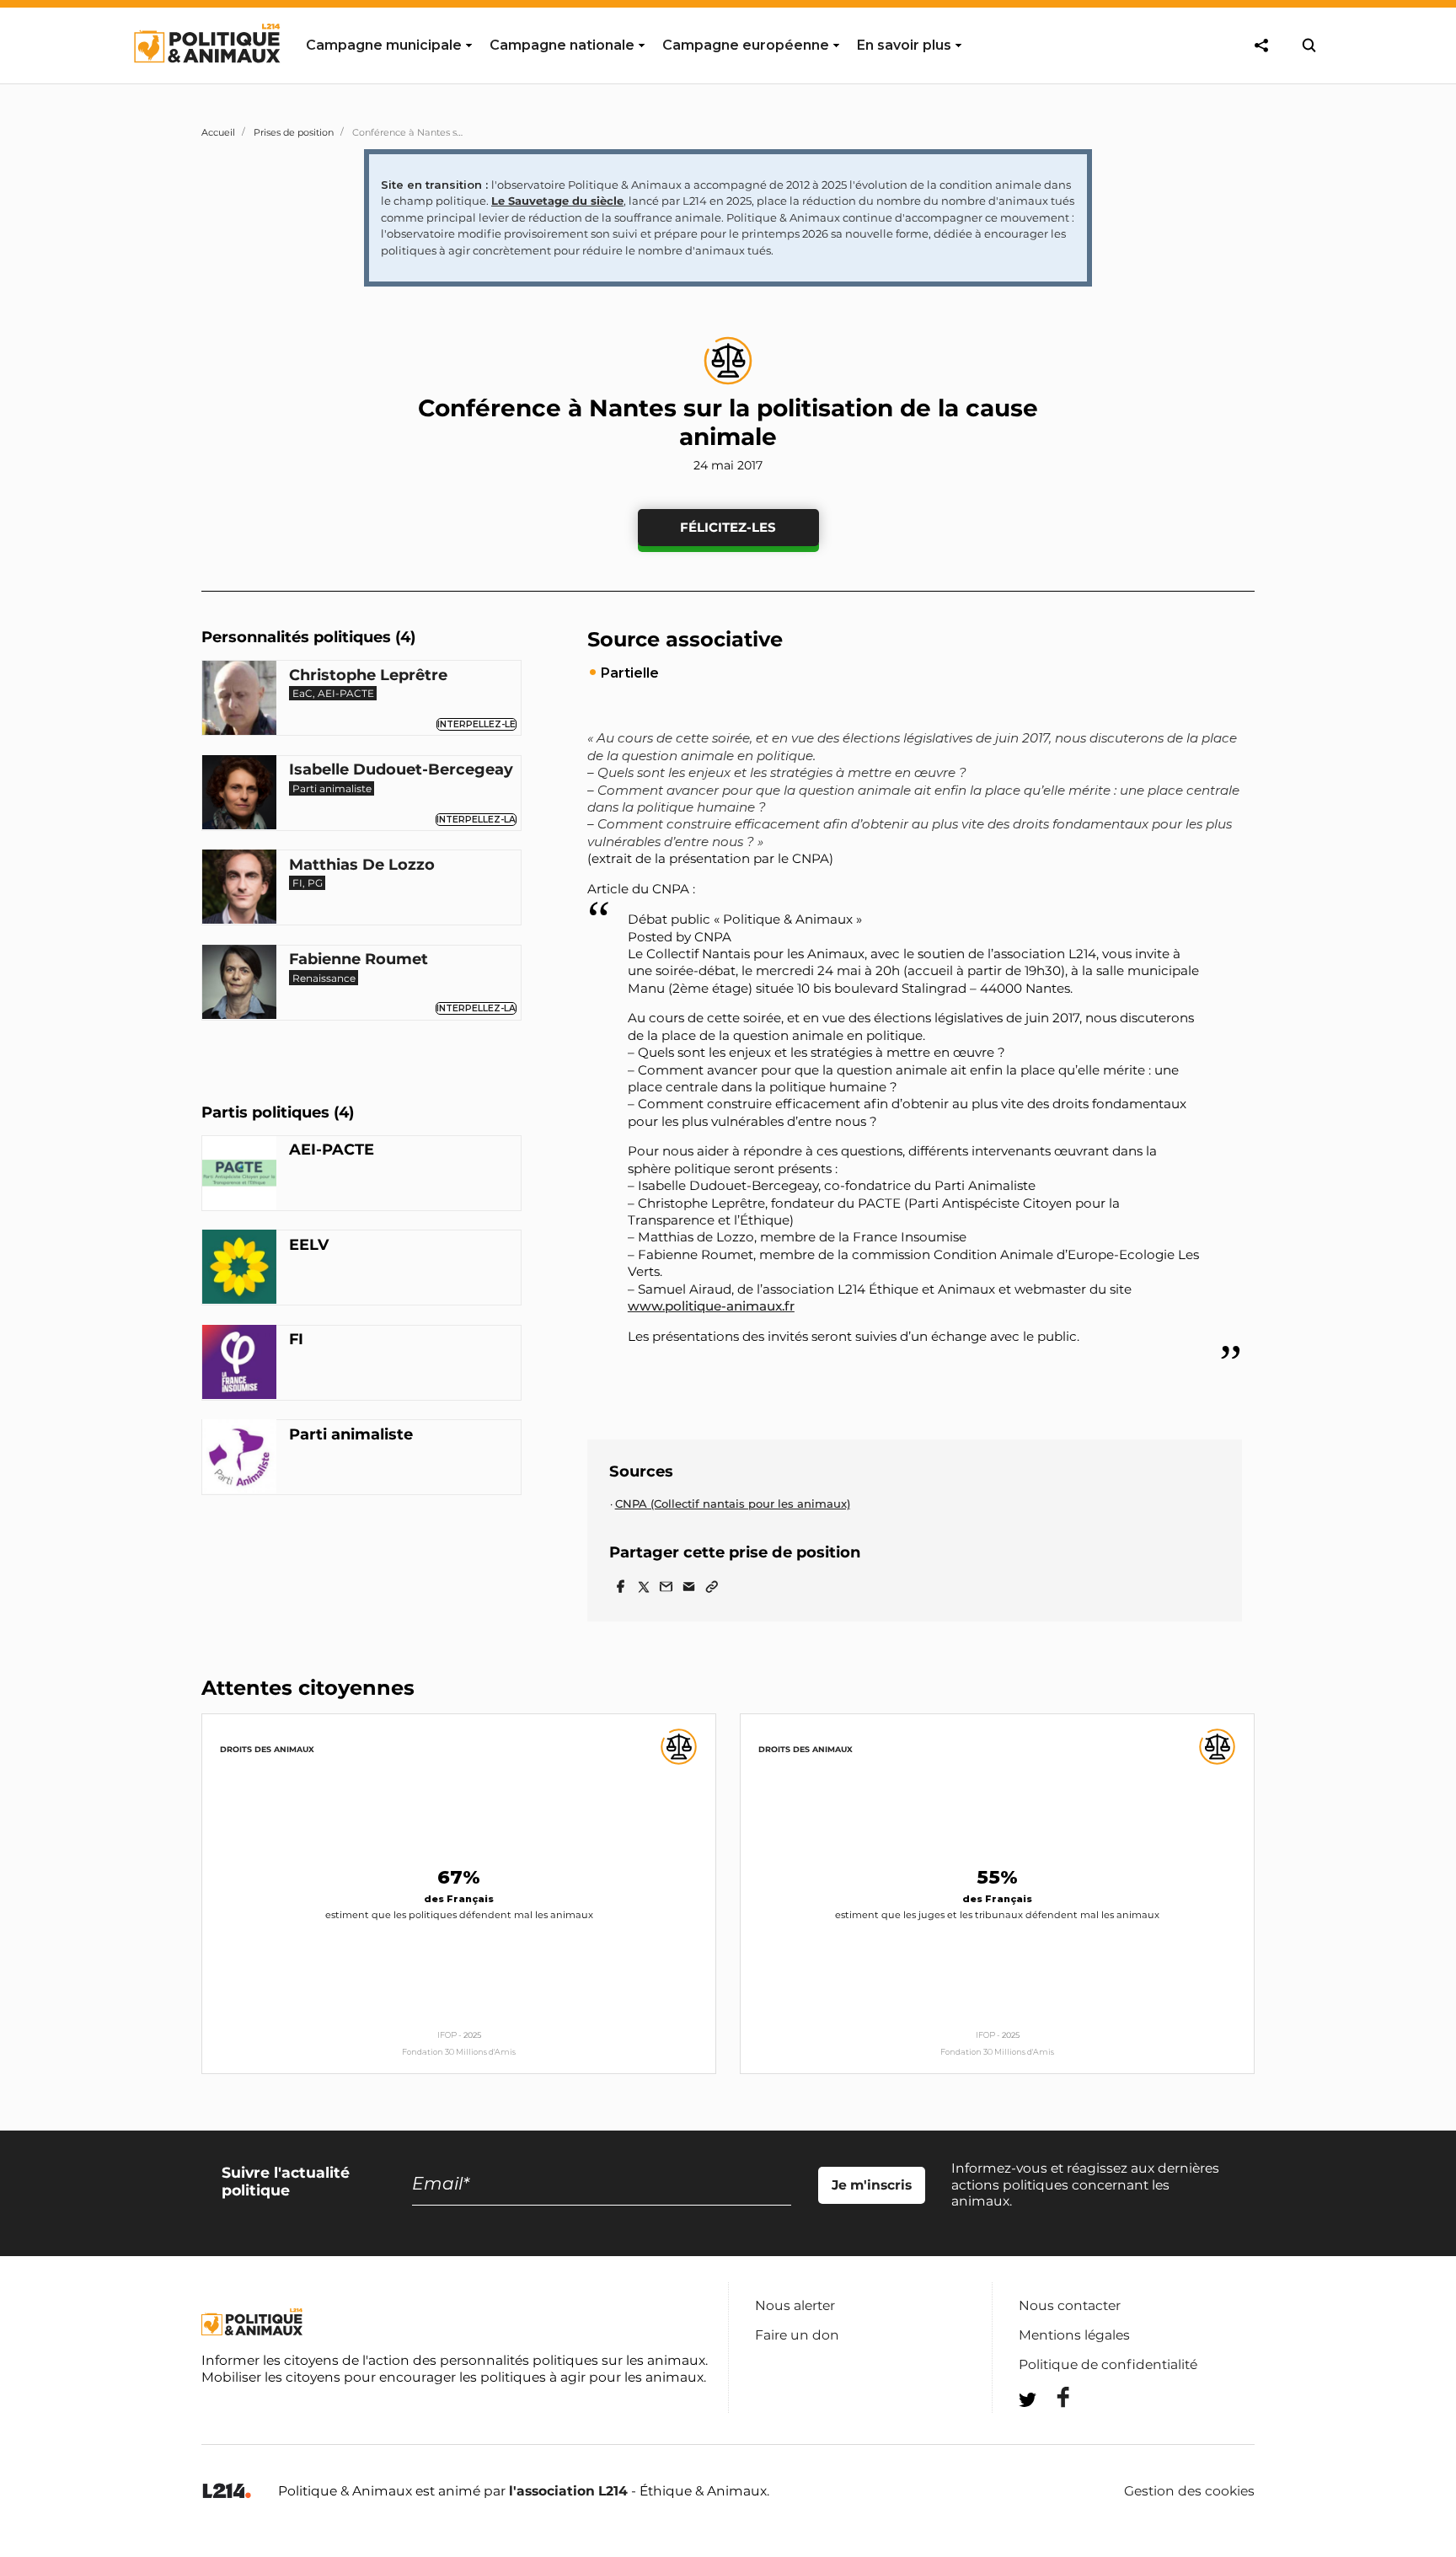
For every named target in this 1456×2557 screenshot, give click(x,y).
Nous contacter (1070, 2305)
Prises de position (294, 132)
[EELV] (239, 1269)
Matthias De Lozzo (362, 865)
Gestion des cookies (1189, 2491)
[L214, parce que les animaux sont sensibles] (227, 2492)
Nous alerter (795, 2305)
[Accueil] (206, 78)
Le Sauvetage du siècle (557, 201)
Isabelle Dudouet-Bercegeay (401, 770)
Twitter (1052, 2430)
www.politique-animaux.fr (711, 1306)
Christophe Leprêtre (368, 675)
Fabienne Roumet (359, 959)
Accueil (218, 132)
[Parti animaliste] (239, 1459)
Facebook (1052, 2397)
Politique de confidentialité (1108, 2364)
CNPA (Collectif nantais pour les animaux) (733, 1504)
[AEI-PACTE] (239, 1175)
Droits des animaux (267, 1749)
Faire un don (797, 2335)
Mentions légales (1074, 2335)
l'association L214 (568, 2491)
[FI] (239, 1364)
